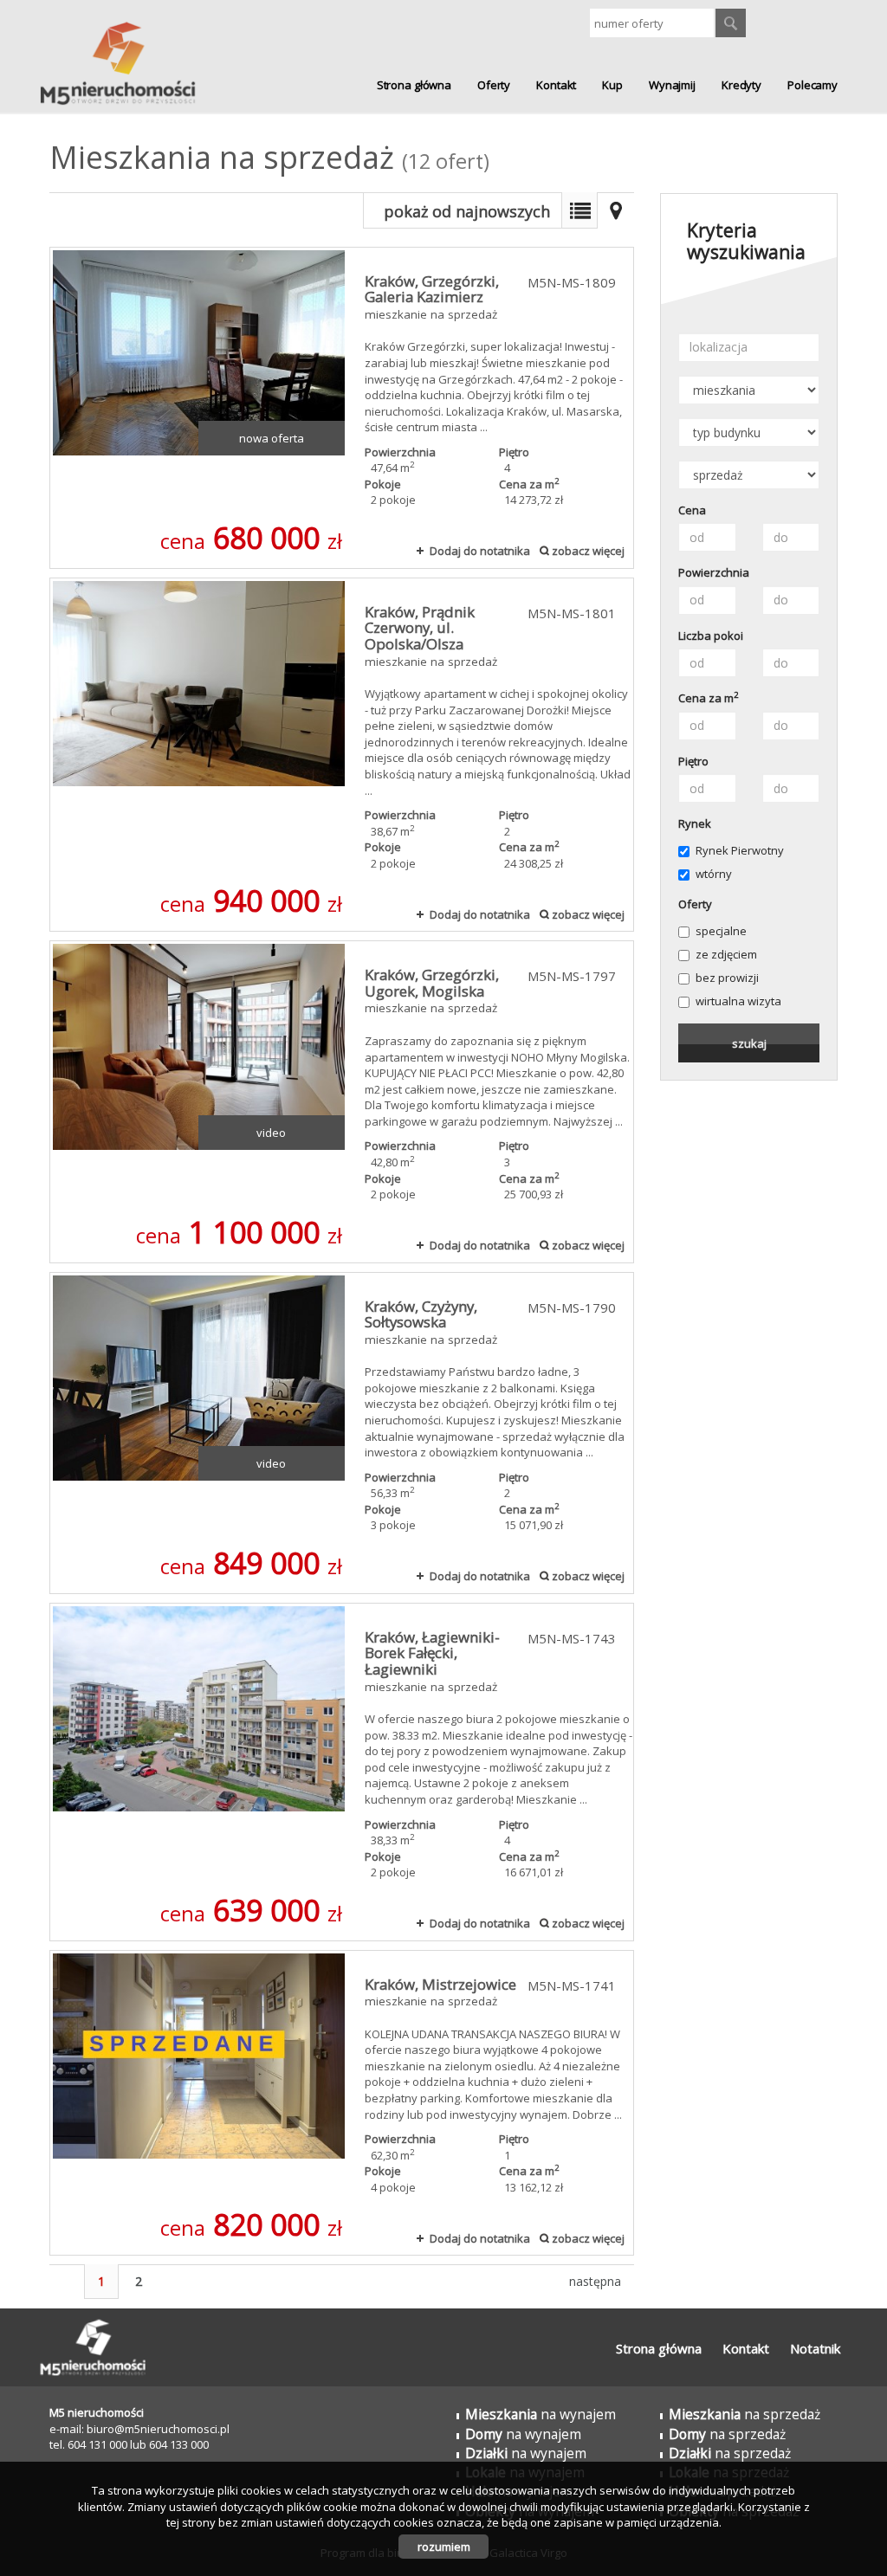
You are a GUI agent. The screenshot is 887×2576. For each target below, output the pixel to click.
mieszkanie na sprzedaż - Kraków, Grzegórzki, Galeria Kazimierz (342, 408)
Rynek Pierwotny (740, 850)
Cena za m (709, 698)
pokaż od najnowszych (467, 211)
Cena (692, 510)
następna (595, 2281)
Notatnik (815, 2348)
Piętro (693, 761)
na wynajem (541, 2414)
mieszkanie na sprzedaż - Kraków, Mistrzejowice (342, 2103)
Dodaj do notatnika (480, 551)
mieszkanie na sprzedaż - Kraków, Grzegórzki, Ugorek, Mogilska (342, 1101)
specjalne (721, 931)
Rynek (695, 823)
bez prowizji (727, 978)
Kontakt (556, 85)
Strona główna (414, 85)
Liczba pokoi (711, 636)
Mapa (616, 210)
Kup (612, 85)
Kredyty (741, 85)
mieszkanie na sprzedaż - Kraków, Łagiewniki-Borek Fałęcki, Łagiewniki (342, 1772)
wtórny (714, 874)
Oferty (494, 85)
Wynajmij (672, 85)
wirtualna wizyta (738, 1001)
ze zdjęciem (726, 954)
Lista (579, 210)
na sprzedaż (745, 2414)
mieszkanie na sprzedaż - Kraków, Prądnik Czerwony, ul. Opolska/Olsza (342, 755)
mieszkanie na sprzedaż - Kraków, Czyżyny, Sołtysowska (342, 1433)
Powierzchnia (714, 572)
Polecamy (813, 85)
